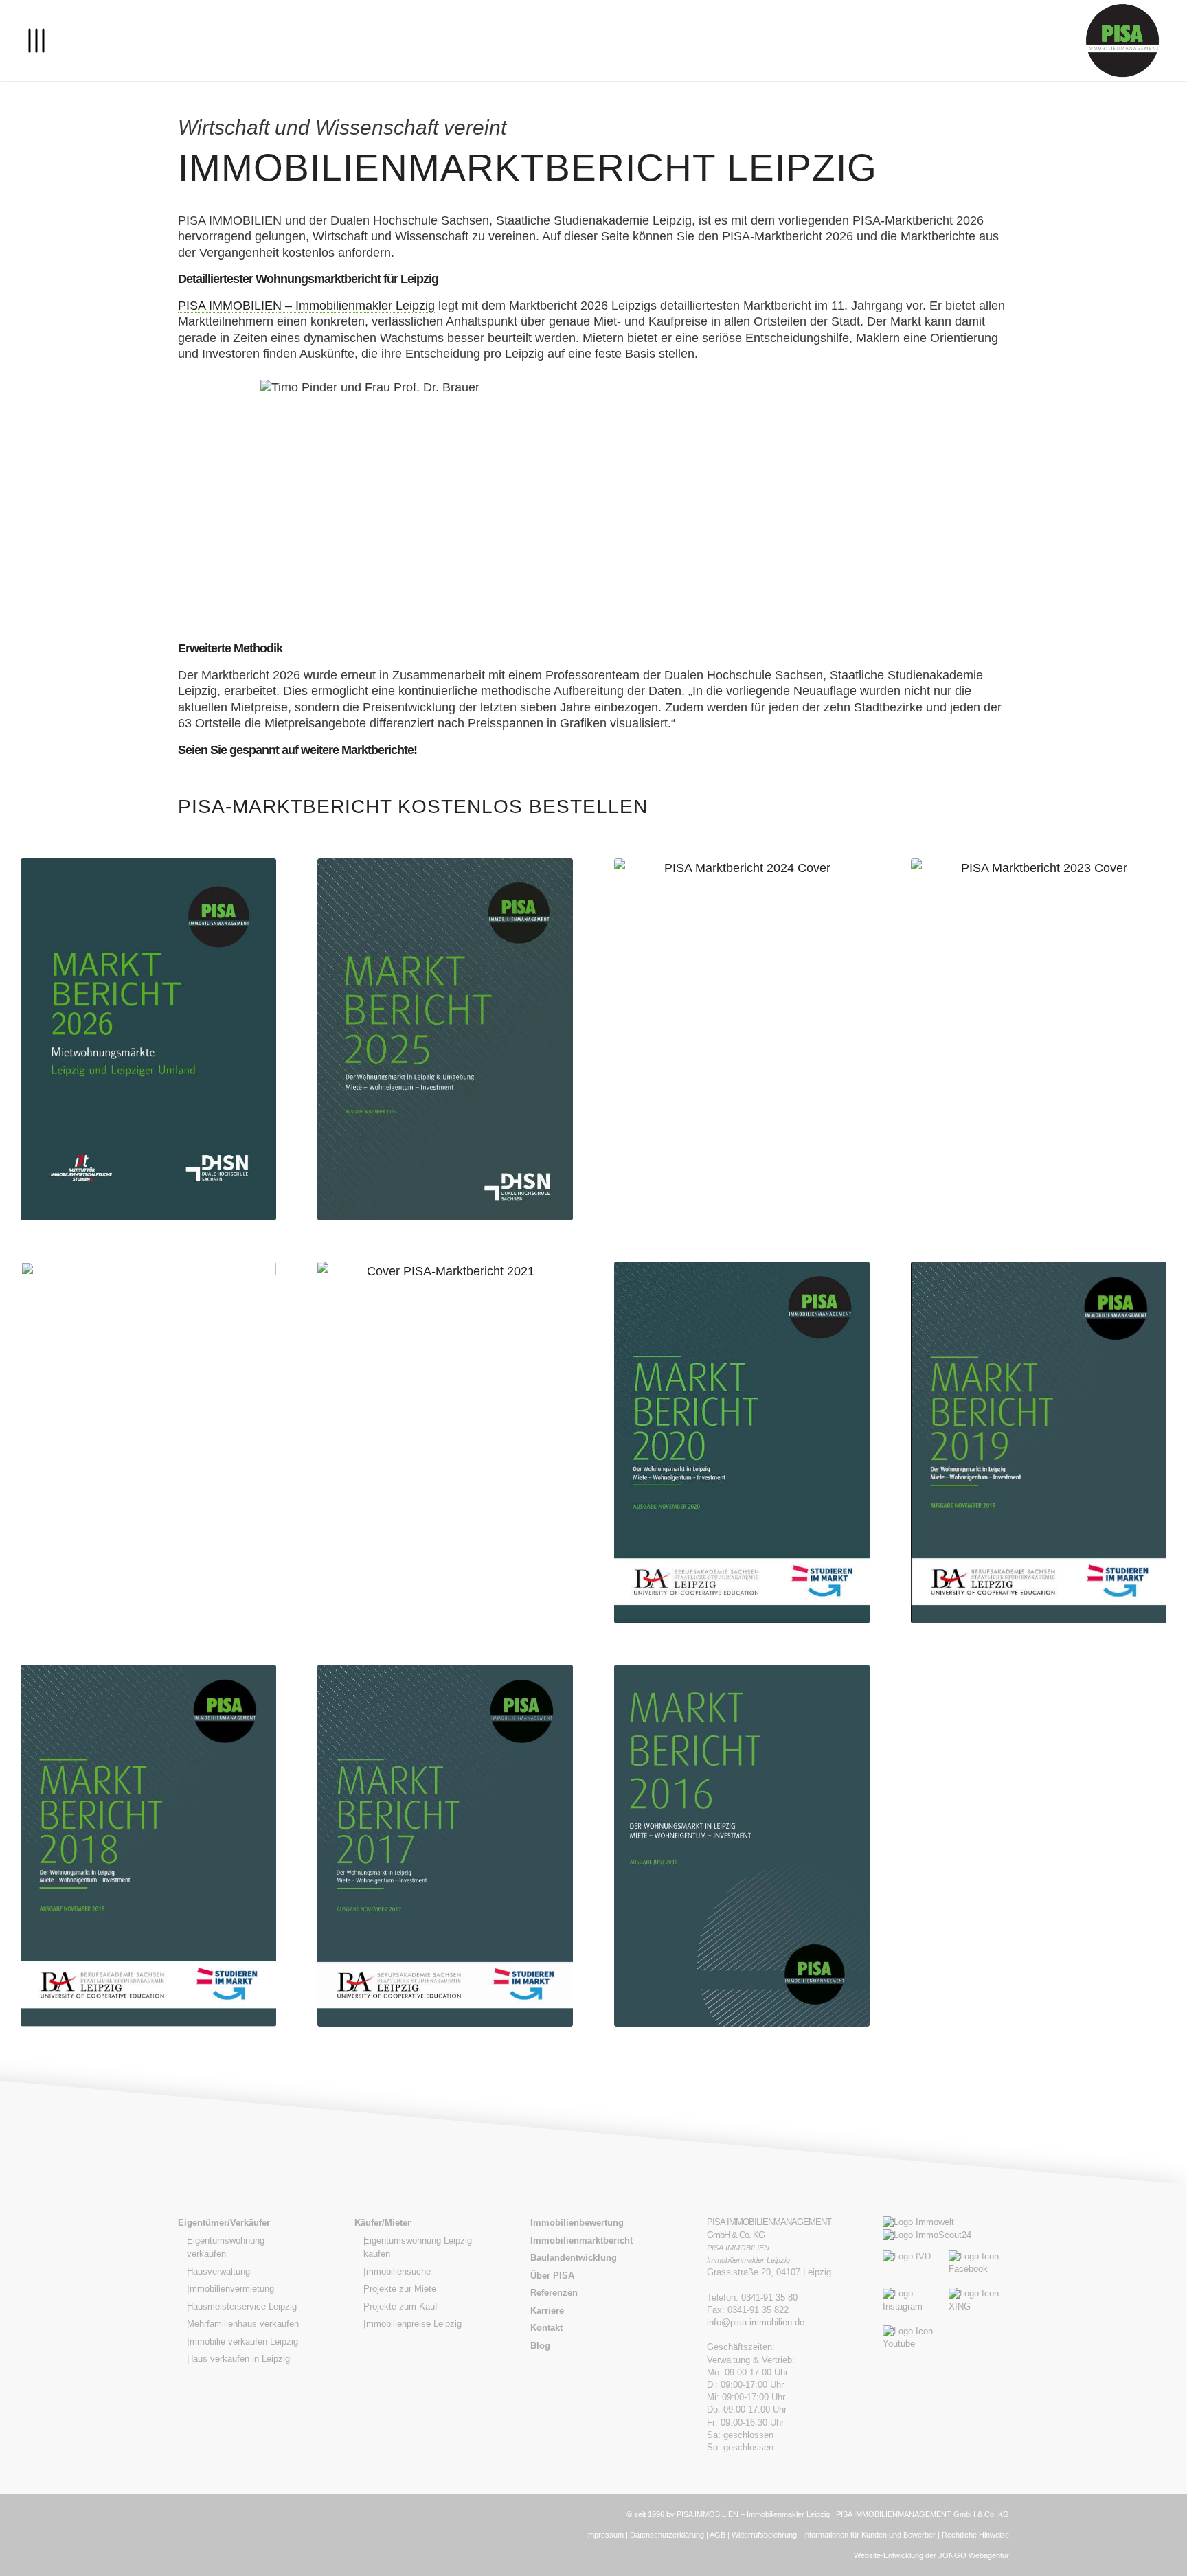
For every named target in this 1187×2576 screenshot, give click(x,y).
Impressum (605, 2535)
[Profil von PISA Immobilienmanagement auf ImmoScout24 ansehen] (927, 2235)
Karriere (547, 2311)
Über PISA (552, 2276)
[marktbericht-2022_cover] (148, 1443)
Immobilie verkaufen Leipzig (242, 2341)
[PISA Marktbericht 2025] (445, 1039)
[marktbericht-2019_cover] (1039, 1443)
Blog (540, 2346)
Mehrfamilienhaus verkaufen (243, 2324)
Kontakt (546, 2328)
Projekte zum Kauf (400, 2306)
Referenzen (554, 2293)
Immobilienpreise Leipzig (412, 2324)
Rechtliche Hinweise (975, 2535)
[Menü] (36, 41)
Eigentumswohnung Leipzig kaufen (418, 2247)
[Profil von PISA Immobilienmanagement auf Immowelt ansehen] (918, 2222)
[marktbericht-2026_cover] (148, 1039)
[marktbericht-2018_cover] (148, 1846)
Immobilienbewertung (577, 2223)
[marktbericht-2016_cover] (742, 1846)
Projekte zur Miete (400, 2289)
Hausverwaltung (218, 2271)
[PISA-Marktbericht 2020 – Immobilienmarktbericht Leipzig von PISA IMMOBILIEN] (742, 1443)
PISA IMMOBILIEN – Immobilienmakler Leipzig (306, 306)
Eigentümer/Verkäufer (224, 2223)
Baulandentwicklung (574, 2258)
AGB (717, 2535)
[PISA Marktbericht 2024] (742, 1039)
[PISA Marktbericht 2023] (1039, 1039)
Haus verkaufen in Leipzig (238, 2359)
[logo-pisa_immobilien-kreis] (1122, 41)
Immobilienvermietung (230, 2289)
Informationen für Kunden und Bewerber (869, 2535)
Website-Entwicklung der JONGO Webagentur (931, 2555)
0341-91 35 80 (769, 2298)
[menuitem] (36, 41)
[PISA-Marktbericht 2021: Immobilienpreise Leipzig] (445, 1443)
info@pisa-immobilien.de (756, 2322)
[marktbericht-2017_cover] (445, 1846)
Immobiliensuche (397, 2271)
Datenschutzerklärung (667, 2535)
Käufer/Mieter (383, 2223)
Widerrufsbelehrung (764, 2535)
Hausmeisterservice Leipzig (242, 2306)
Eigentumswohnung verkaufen (226, 2247)
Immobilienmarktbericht (581, 2241)
